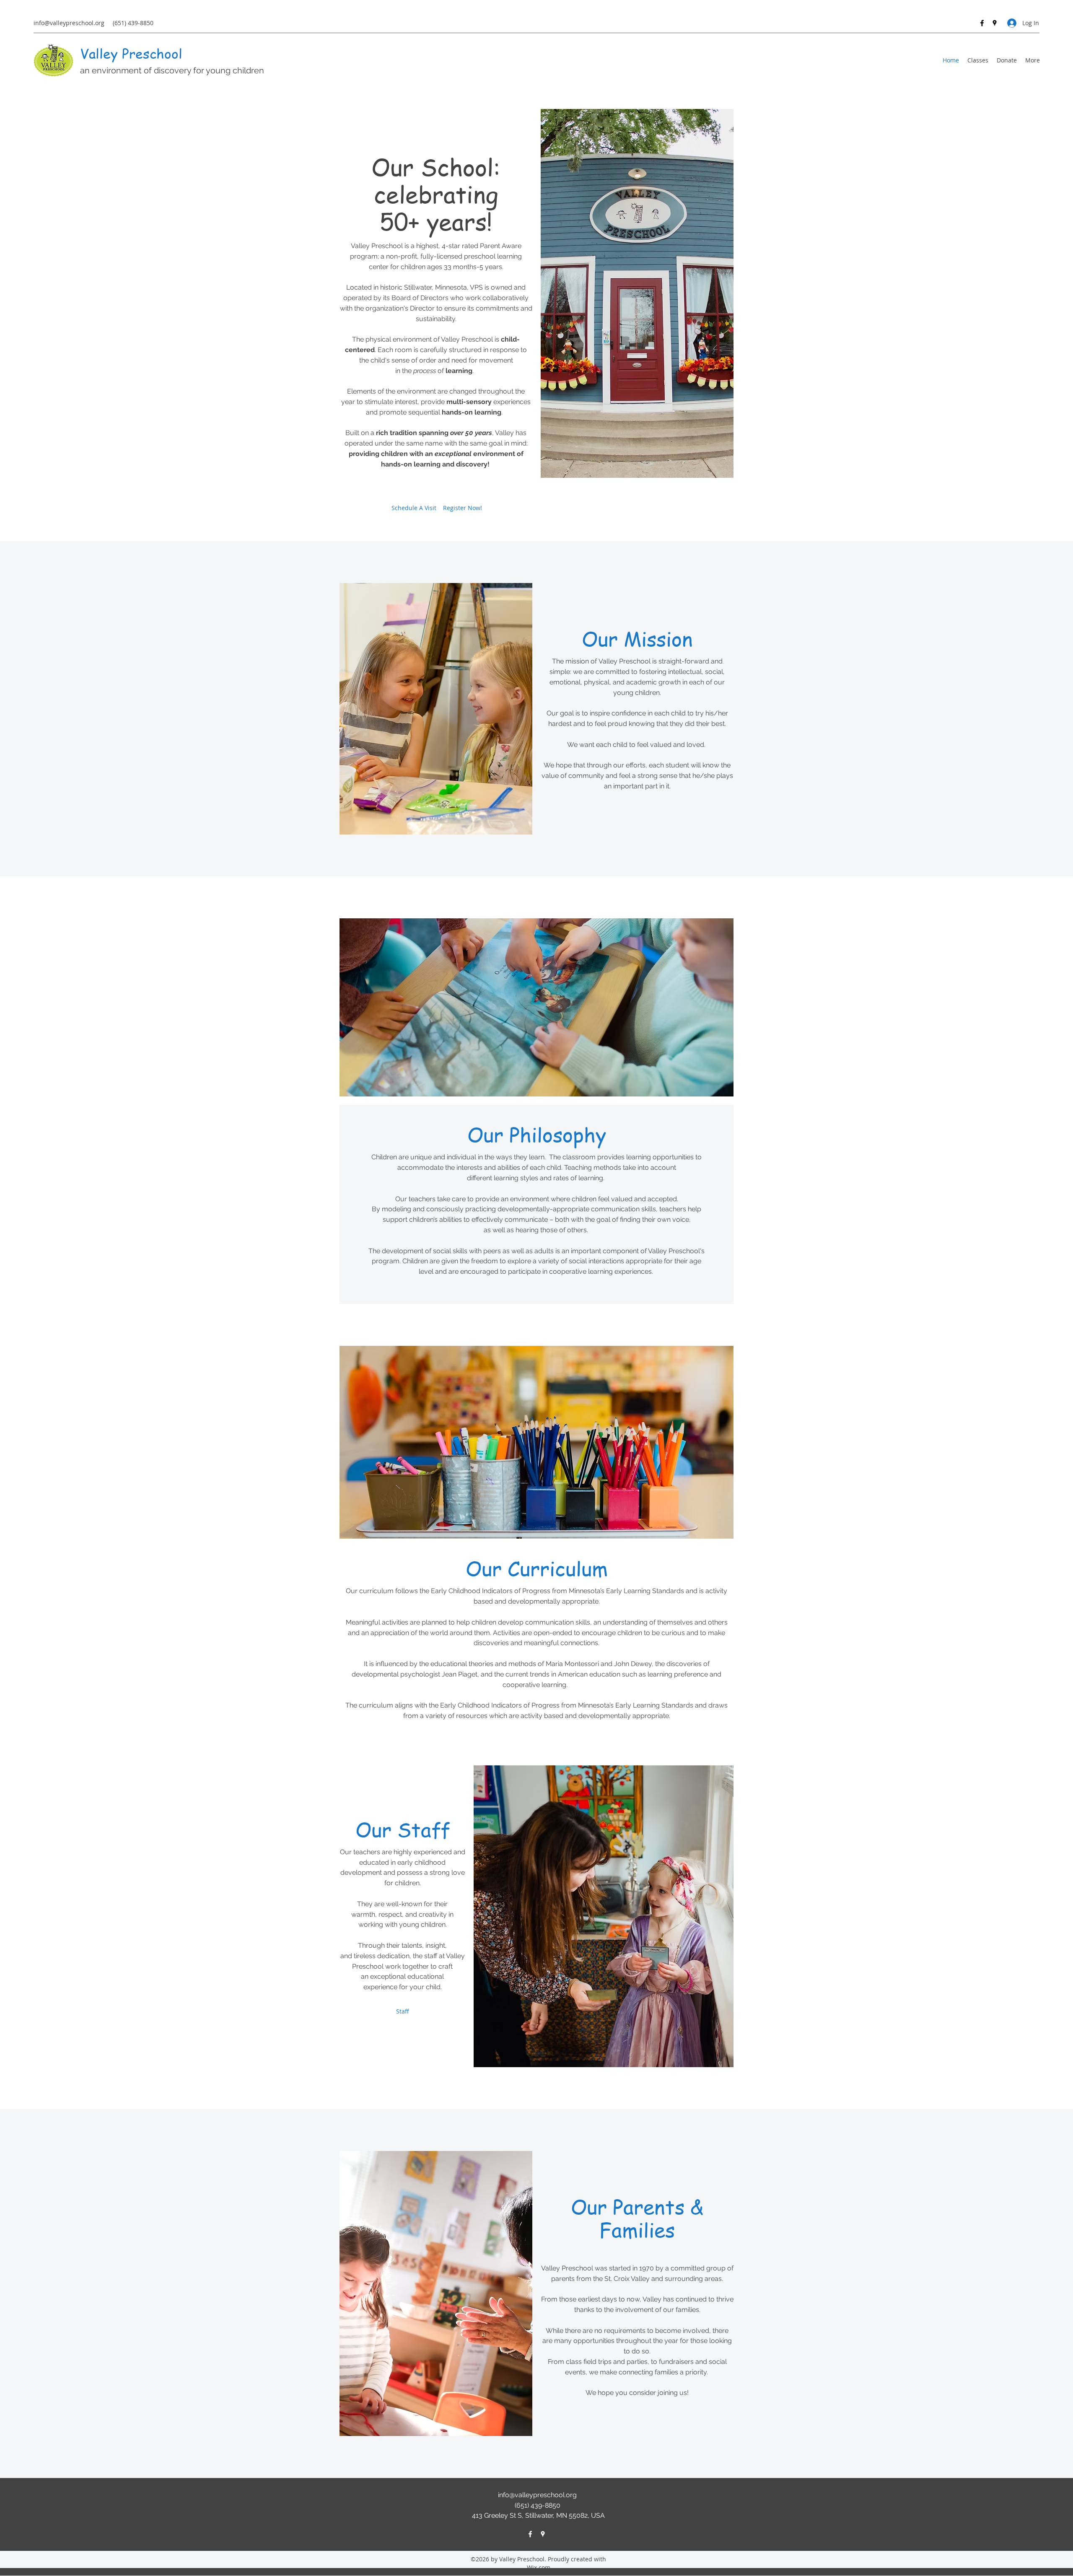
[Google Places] (995, 23)
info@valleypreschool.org (69, 23)
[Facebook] (982, 23)
